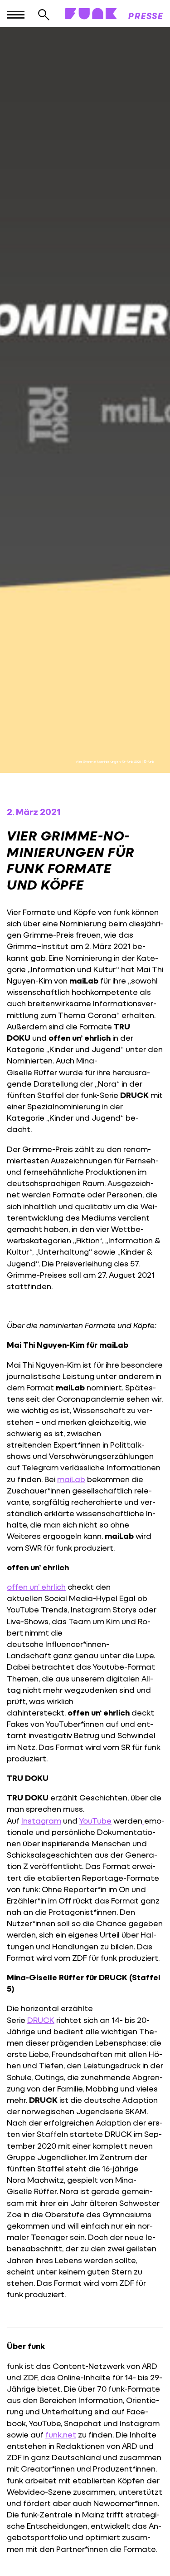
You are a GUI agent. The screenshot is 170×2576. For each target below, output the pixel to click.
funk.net (61, 2435)
